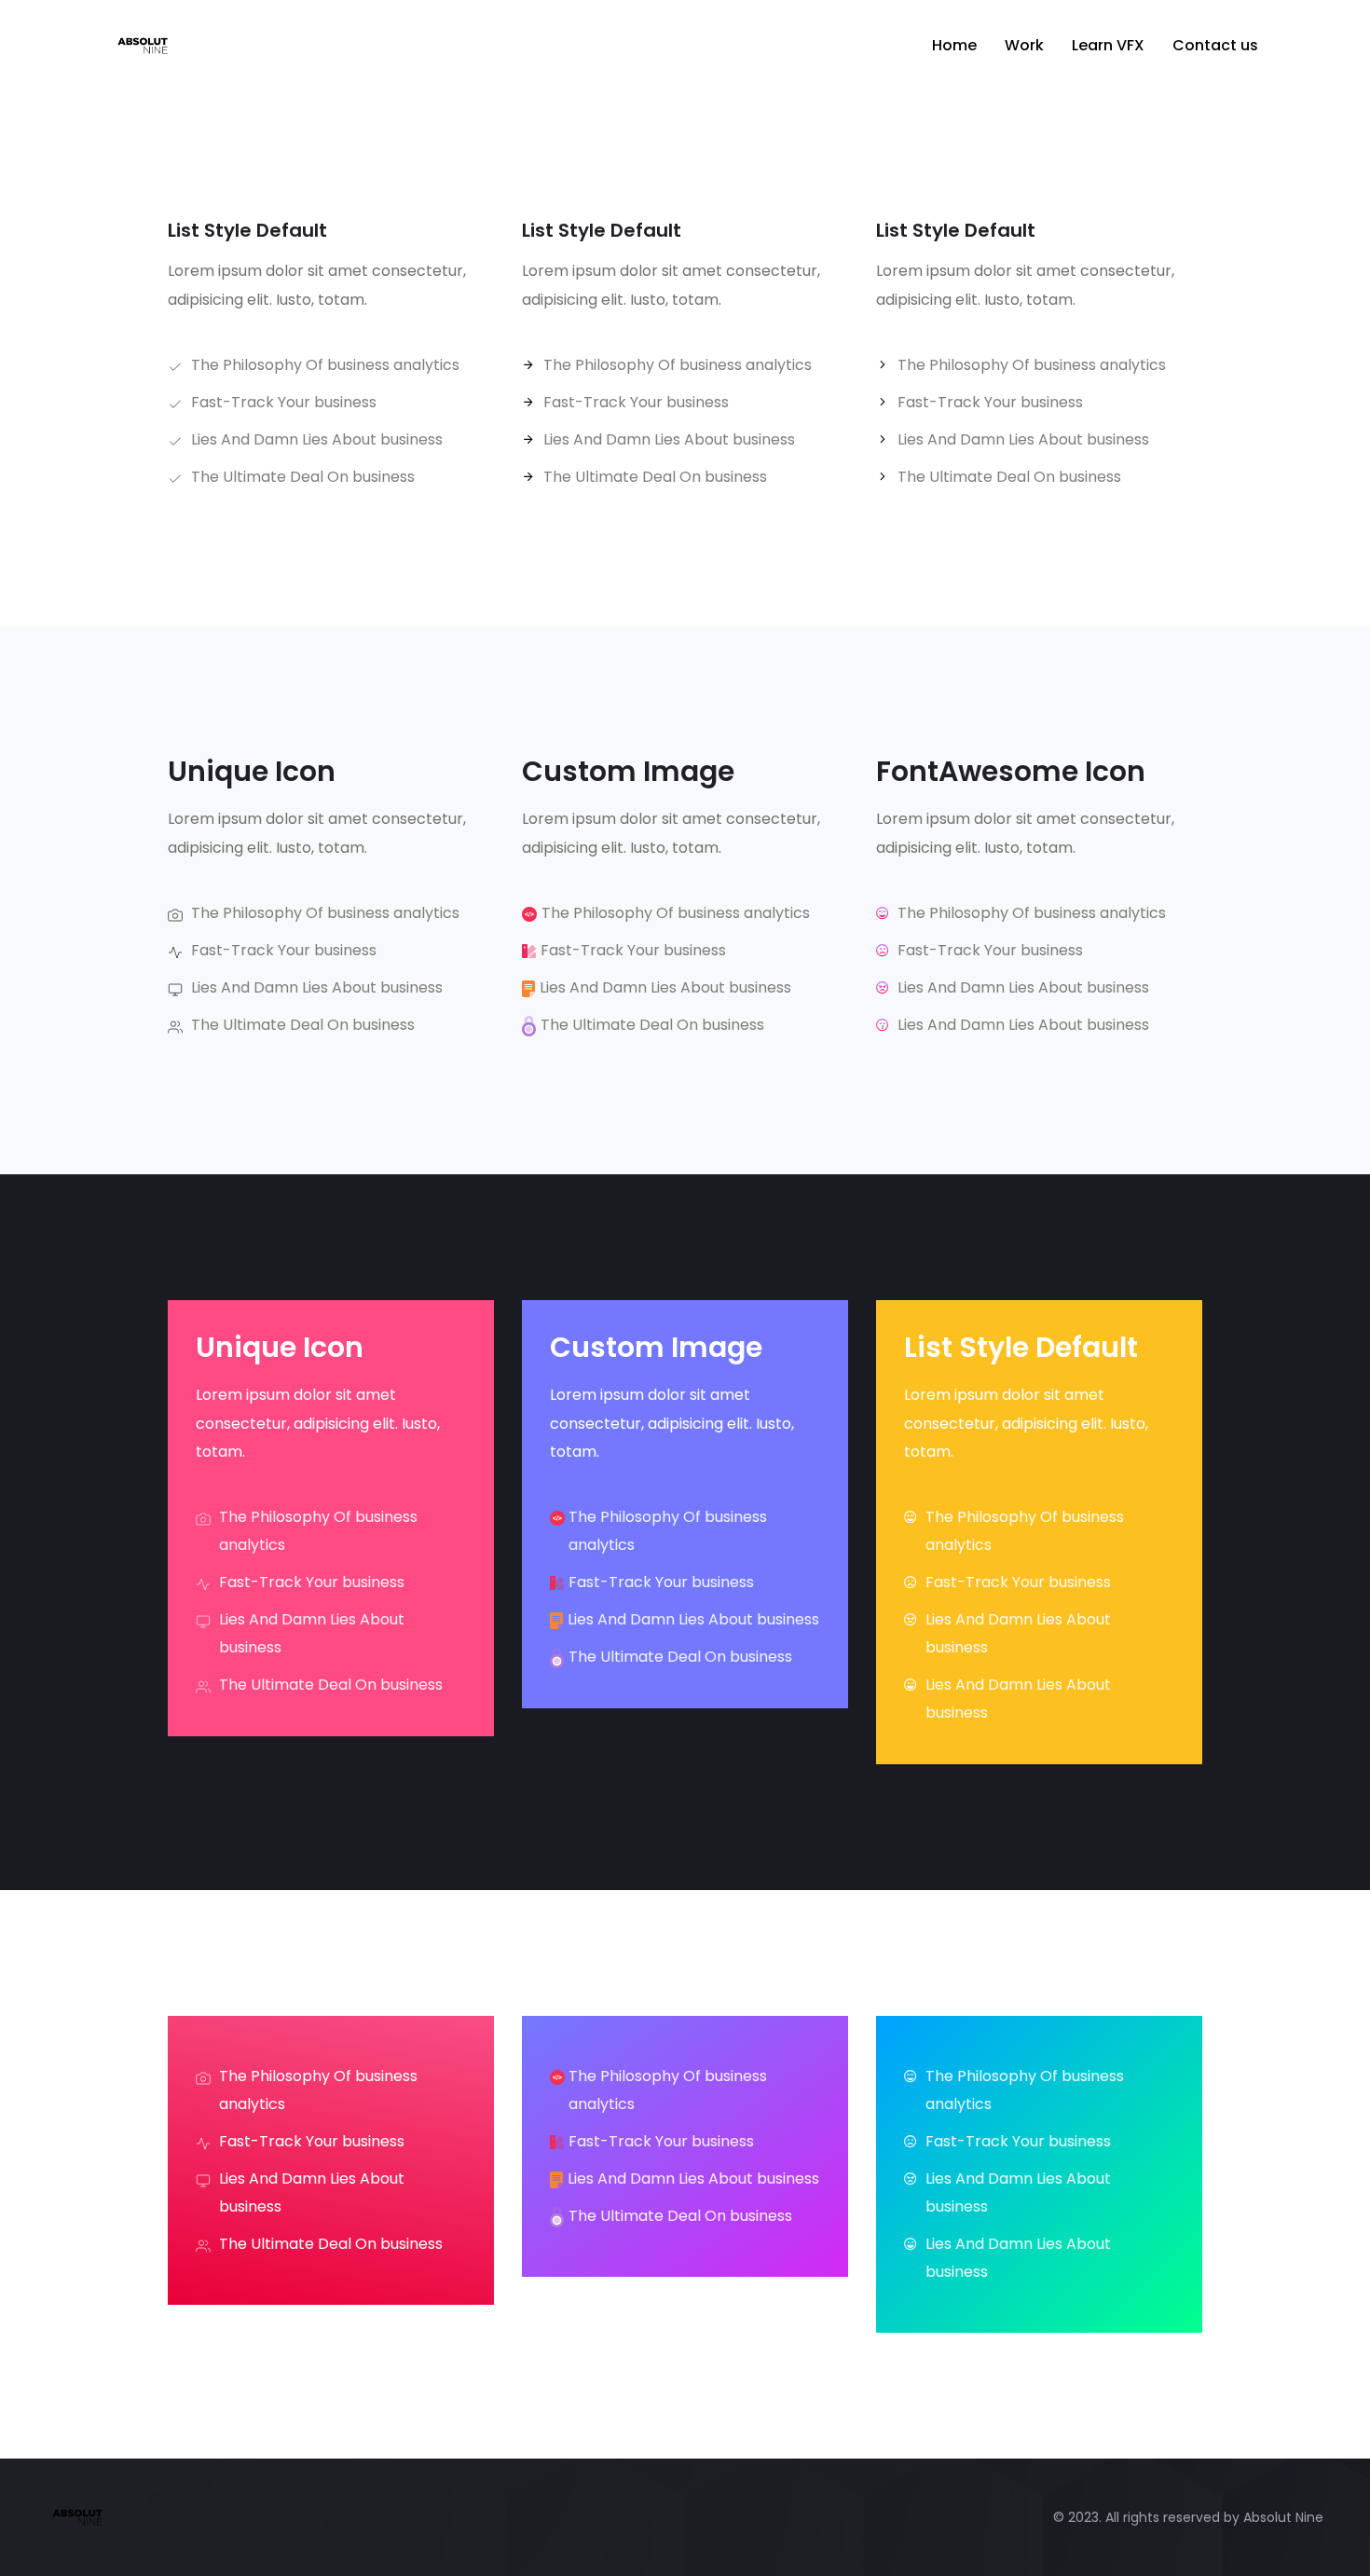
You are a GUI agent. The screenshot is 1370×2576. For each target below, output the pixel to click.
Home (954, 45)
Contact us (1215, 45)
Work (1024, 45)
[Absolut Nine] (245, 46)
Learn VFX (1108, 45)
